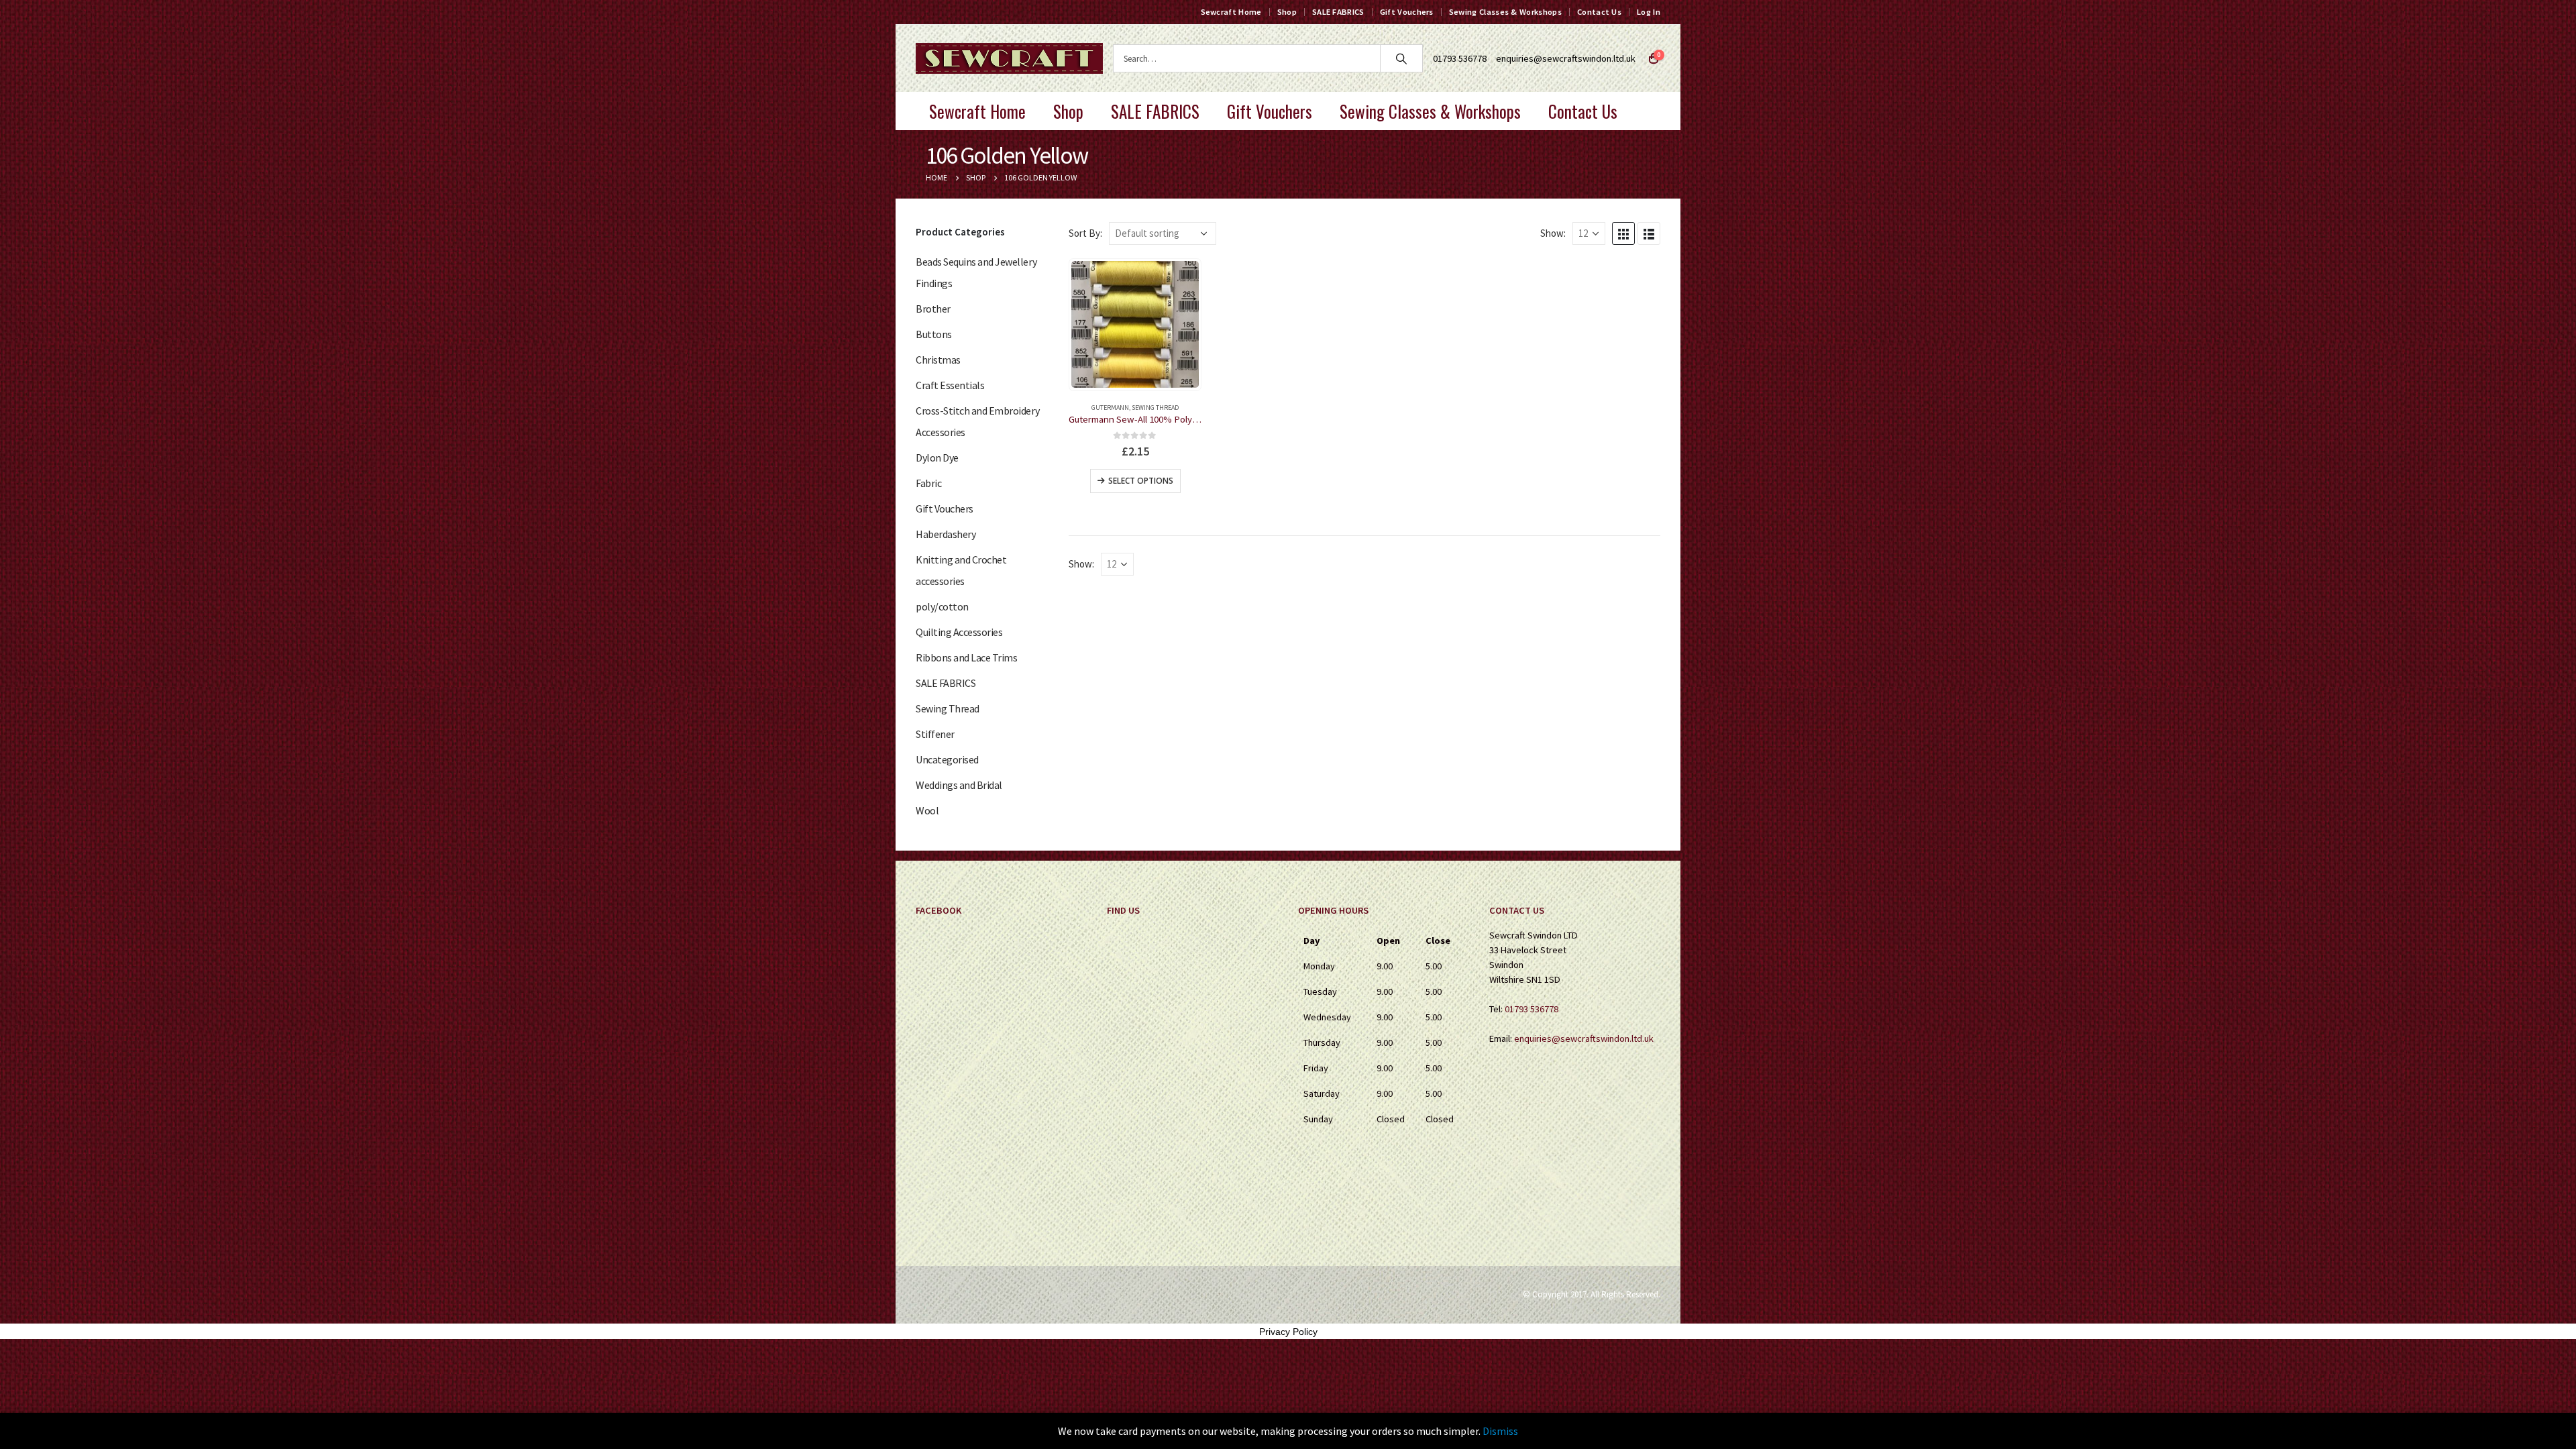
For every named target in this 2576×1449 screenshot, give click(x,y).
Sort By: (1085, 233)
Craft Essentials (950, 385)
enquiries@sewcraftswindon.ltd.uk (1566, 58)
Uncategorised (947, 759)
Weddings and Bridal (959, 785)
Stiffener (935, 734)
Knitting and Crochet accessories (961, 570)
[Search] (1401, 58)
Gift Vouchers (1407, 12)
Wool (927, 810)
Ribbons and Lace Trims (966, 657)
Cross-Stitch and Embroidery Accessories (977, 421)
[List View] (1649, 233)
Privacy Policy (1288, 1332)
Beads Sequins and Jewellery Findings (976, 272)
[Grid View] (1623, 233)
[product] (1135, 324)
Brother (933, 309)
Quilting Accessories (959, 632)
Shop (1287, 12)
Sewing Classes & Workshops (1505, 12)
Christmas (938, 360)
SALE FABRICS (1338, 12)
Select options (1141, 481)
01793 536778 (1532, 1009)
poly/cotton (942, 606)
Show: (1553, 233)
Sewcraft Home (1231, 12)
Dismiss (1500, 1431)
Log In (1649, 12)
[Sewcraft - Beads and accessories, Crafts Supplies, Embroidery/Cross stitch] (1009, 58)
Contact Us (1599, 12)
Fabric (928, 483)
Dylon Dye (937, 458)
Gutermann (1110, 408)
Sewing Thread (1155, 408)
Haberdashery (946, 534)
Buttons (934, 334)
